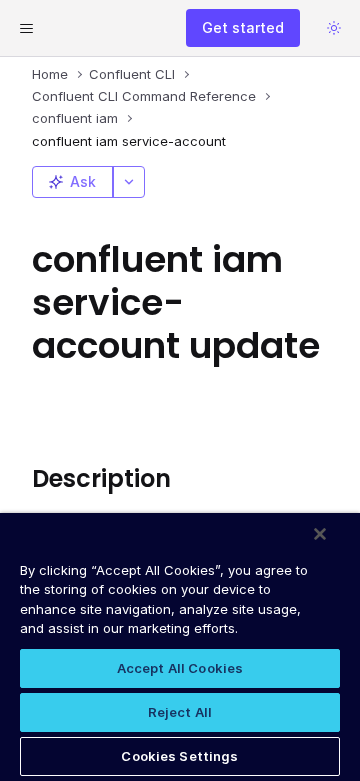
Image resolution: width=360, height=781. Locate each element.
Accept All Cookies (180, 668)
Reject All (180, 712)
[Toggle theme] (334, 28)
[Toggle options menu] (129, 182)
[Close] (320, 534)
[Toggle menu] (26, 28)
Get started (243, 27)
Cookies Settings (179, 756)
